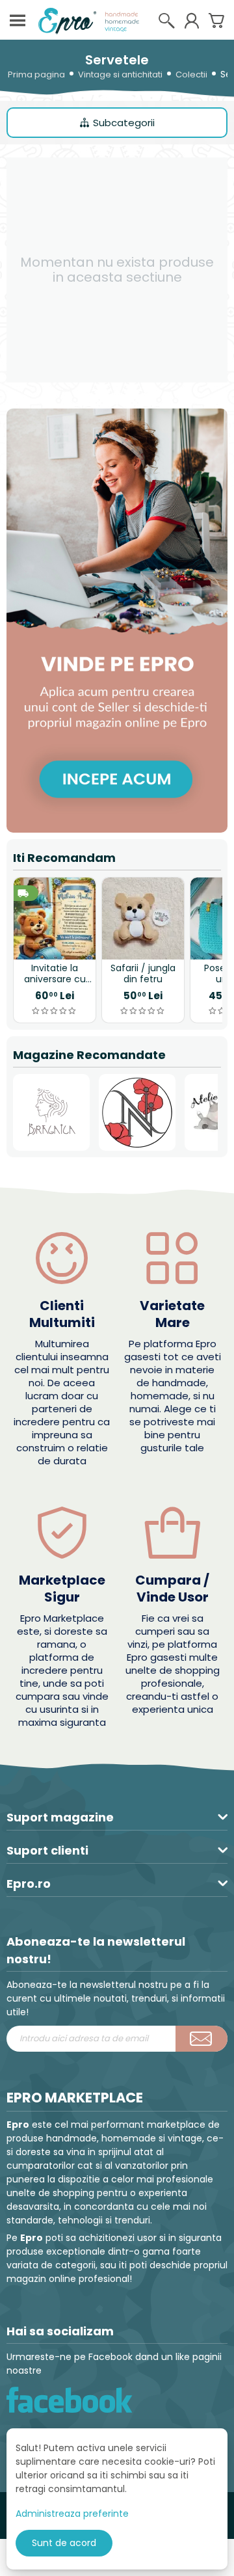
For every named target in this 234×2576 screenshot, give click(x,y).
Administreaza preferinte (72, 2514)
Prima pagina (36, 74)
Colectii (191, 74)
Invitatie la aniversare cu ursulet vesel (55, 974)
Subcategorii (124, 123)
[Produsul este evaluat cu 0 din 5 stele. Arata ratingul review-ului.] (55, 1011)
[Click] (201, 2039)
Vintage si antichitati (120, 74)
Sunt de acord (64, 2543)
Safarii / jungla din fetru (143, 974)
